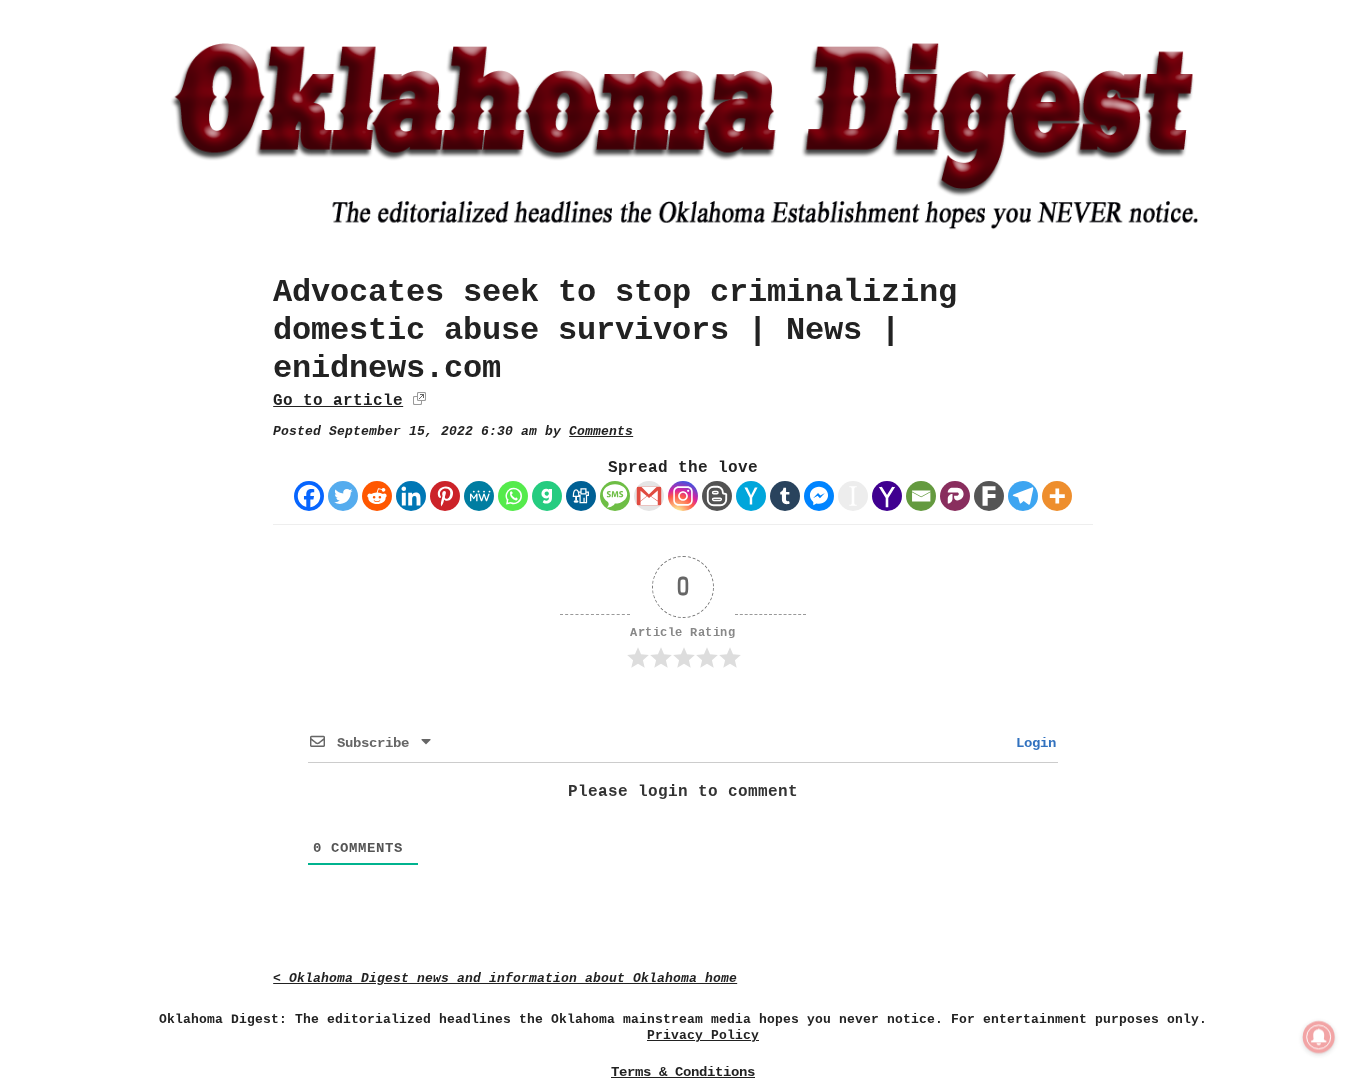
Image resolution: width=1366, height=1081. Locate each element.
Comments (601, 431)
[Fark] (989, 496)
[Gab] (547, 496)
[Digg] (581, 496)
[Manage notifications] (1319, 1037)
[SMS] (615, 496)
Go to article (338, 401)
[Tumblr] (785, 496)
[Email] (921, 496)
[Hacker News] (751, 496)
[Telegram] (1023, 496)
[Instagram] (683, 496)
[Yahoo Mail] (887, 496)
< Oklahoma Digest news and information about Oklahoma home (505, 978)
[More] (1057, 496)
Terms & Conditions (683, 1072)
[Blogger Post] (717, 496)
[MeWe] (479, 496)
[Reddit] (377, 496)
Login (1032, 743)
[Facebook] (309, 496)
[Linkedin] (411, 496)
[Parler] (955, 496)
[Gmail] (649, 496)
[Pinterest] (445, 496)
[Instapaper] (853, 496)
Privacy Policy (703, 1035)
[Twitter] (343, 496)
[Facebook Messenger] (819, 496)
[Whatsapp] (513, 496)
